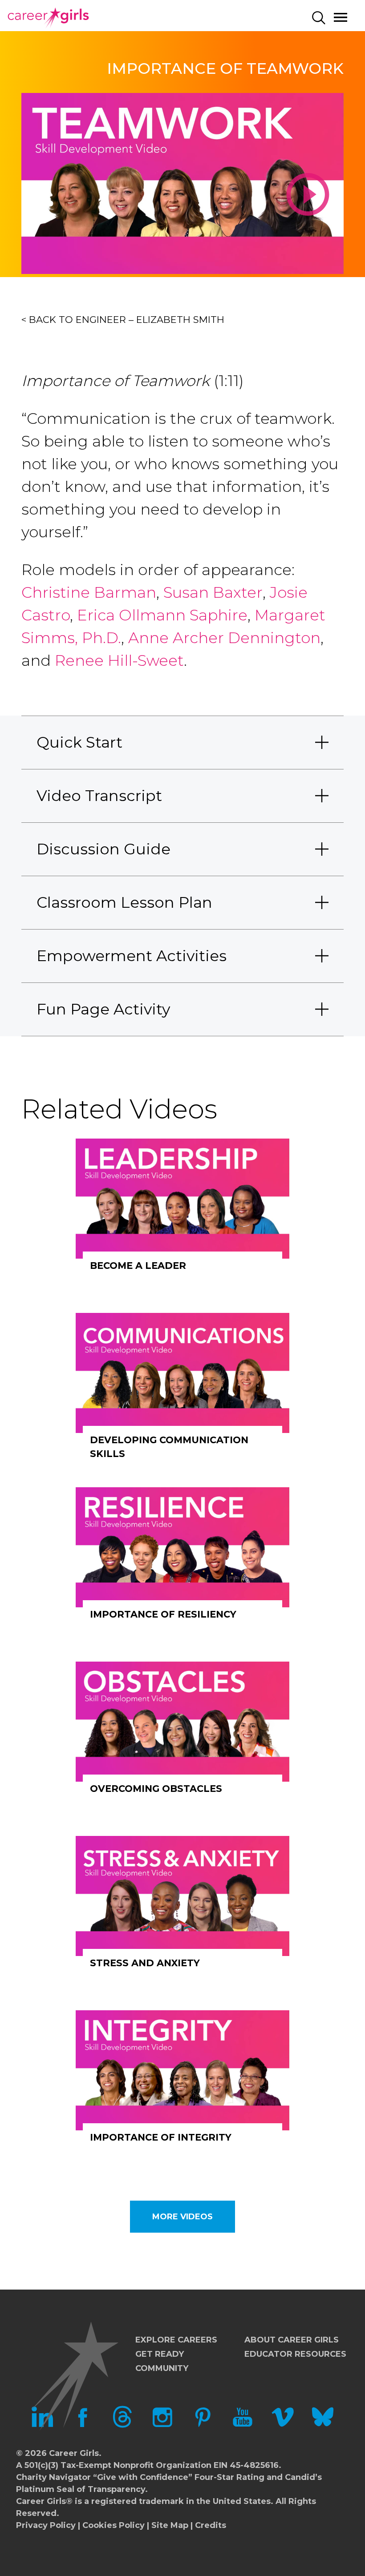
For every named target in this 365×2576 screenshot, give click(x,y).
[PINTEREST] (203, 2425)
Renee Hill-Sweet (117, 660)
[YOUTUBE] (243, 2425)
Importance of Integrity (161, 2137)
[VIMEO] (283, 2425)
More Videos (182, 2217)
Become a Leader (138, 1266)
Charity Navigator (53, 2477)
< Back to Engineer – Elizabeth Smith (123, 320)
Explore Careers (176, 2340)
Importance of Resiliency (163, 1614)
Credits (211, 2525)
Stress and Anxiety (145, 1963)
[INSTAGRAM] (162, 2425)
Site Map (170, 2525)
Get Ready (160, 2354)
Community (162, 2368)
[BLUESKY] (323, 2425)
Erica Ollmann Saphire (162, 615)
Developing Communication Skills (169, 1447)
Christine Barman (89, 592)
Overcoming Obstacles (156, 1789)
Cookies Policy (114, 2525)
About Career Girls (292, 2340)
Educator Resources (295, 2354)
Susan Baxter (213, 592)
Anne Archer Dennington (224, 638)
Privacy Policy (46, 2525)
